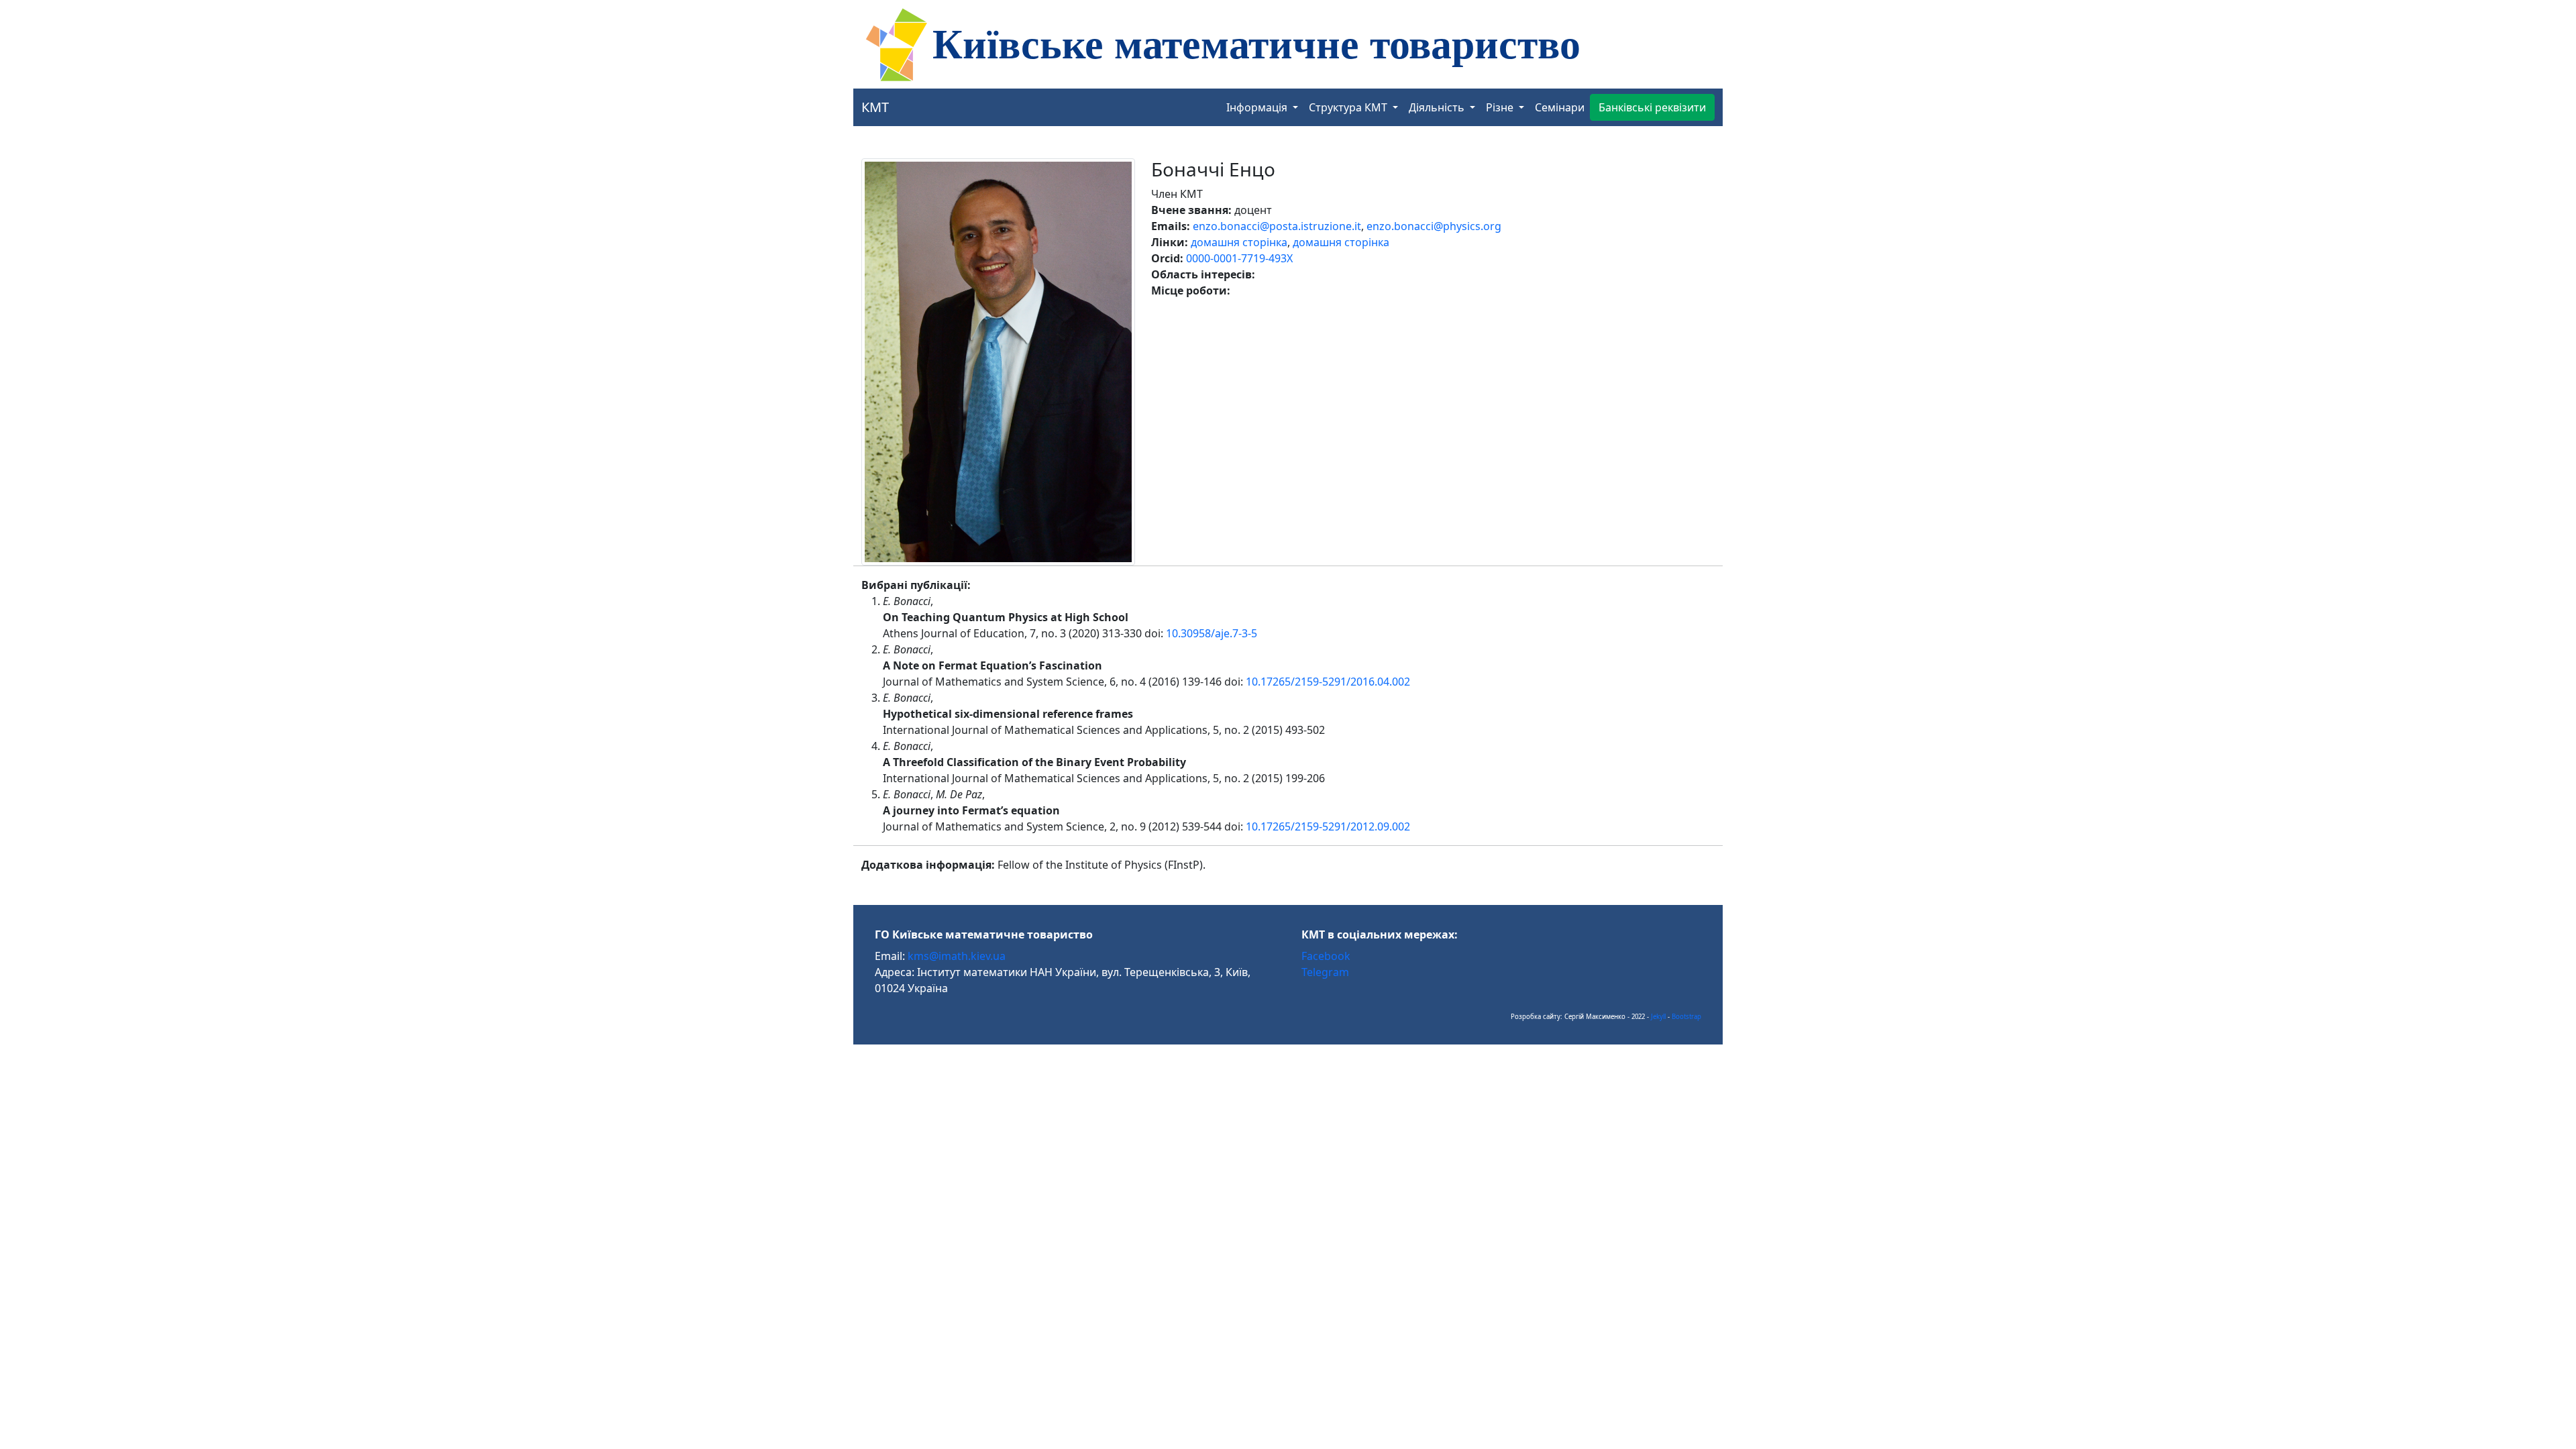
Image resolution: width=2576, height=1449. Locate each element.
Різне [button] (1501, 107)
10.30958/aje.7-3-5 (1212, 633)
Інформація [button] (1258, 107)
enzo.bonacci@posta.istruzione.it (1277, 226)
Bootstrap (1686, 1017)
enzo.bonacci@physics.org (1434, 226)
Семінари (1560, 107)
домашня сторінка (1239, 242)
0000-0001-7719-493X (1239, 258)
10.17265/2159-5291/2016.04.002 (1328, 682)
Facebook (1326, 956)
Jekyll (1658, 1017)
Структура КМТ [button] (1349, 107)
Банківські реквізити (1652, 107)
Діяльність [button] (1438, 107)
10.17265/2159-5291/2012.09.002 (1328, 826)
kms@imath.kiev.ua (957, 956)
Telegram (1325, 972)
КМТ (875, 107)
